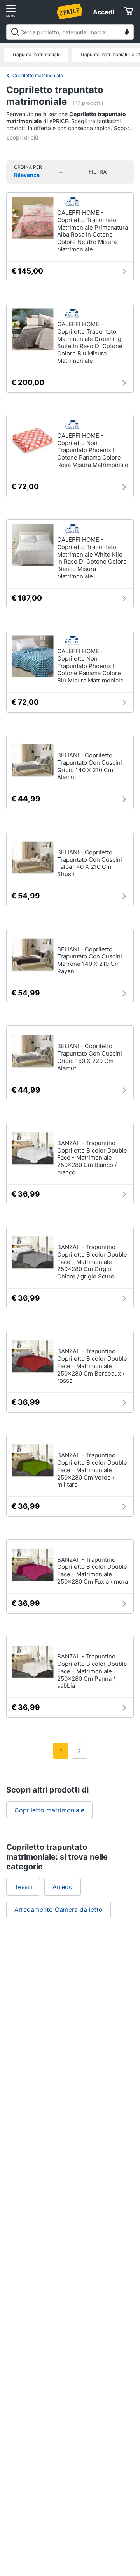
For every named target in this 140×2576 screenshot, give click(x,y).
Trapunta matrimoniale (36, 54)
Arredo (63, 1887)
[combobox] (70, 32)
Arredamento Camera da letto (59, 1909)
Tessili (23, 1887)
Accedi (103, 12)
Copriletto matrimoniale (38, 75)
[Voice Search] (127, 33)
